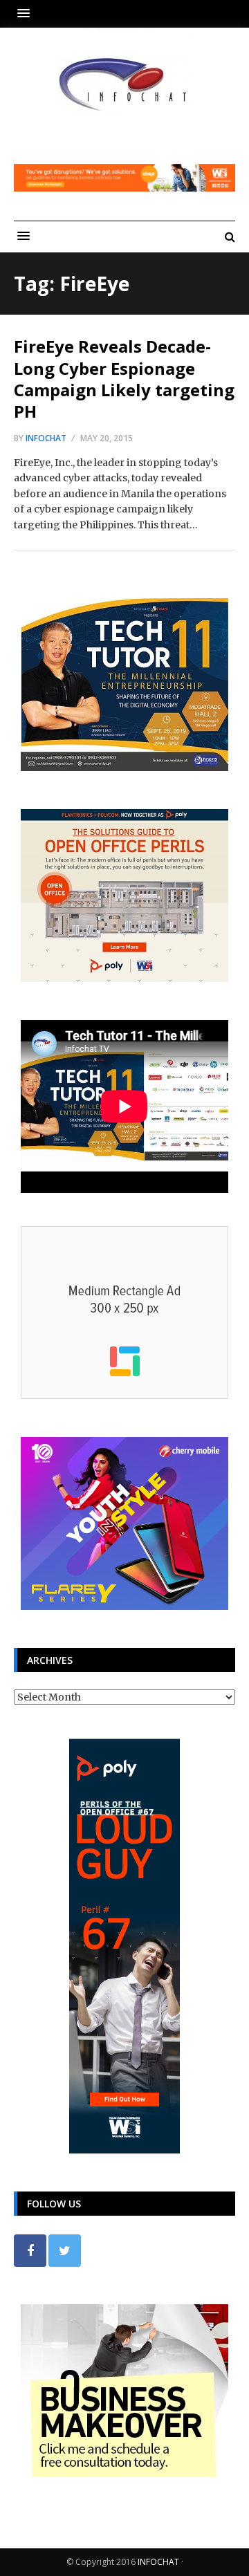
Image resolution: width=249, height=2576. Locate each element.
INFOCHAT (158, 2562)
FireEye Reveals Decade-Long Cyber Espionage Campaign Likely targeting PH (124, 379)
